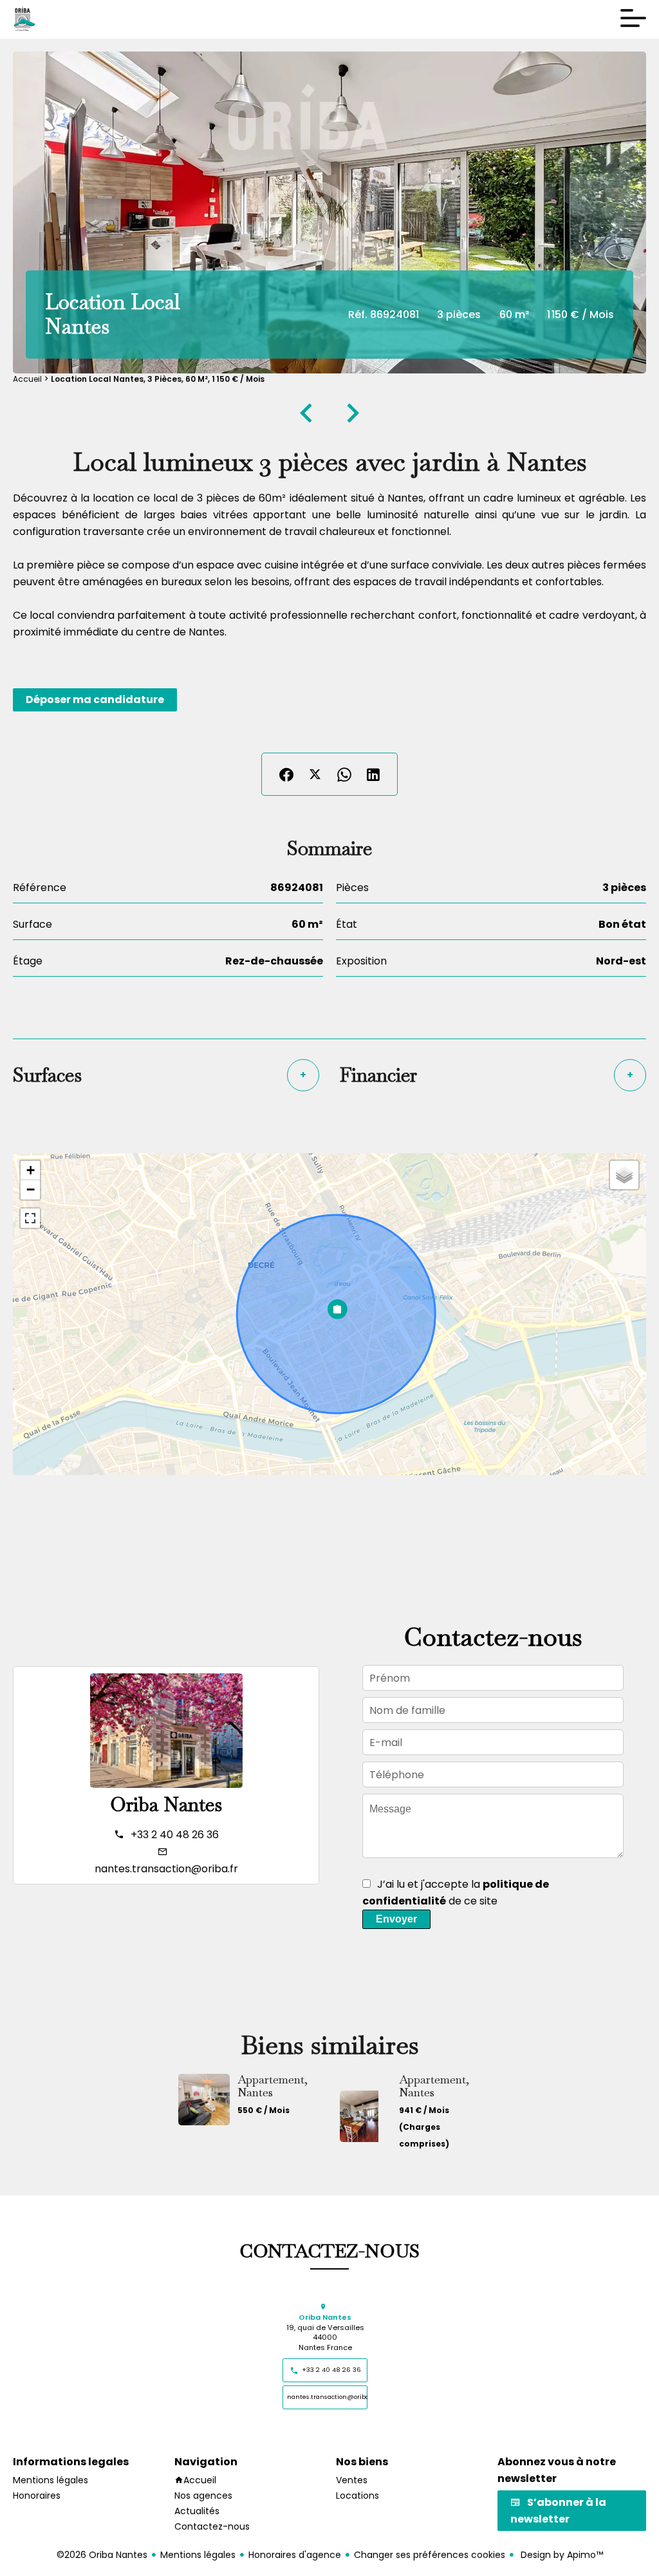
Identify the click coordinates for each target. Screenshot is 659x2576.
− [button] (31, 1189)
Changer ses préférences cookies (430, 2555)
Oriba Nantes (166, 1804)
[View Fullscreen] (30, 1218)
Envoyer (396, 1919)
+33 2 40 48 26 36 (175, 1835)
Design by (561, 2555)
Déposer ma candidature (95, 700)
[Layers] (624, 1175)
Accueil (27, 379)
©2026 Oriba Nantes (102, 2555)
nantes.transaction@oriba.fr (166, 1869)
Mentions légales (198, 2555)
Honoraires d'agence (295, 2555)
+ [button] (31, 1170)
